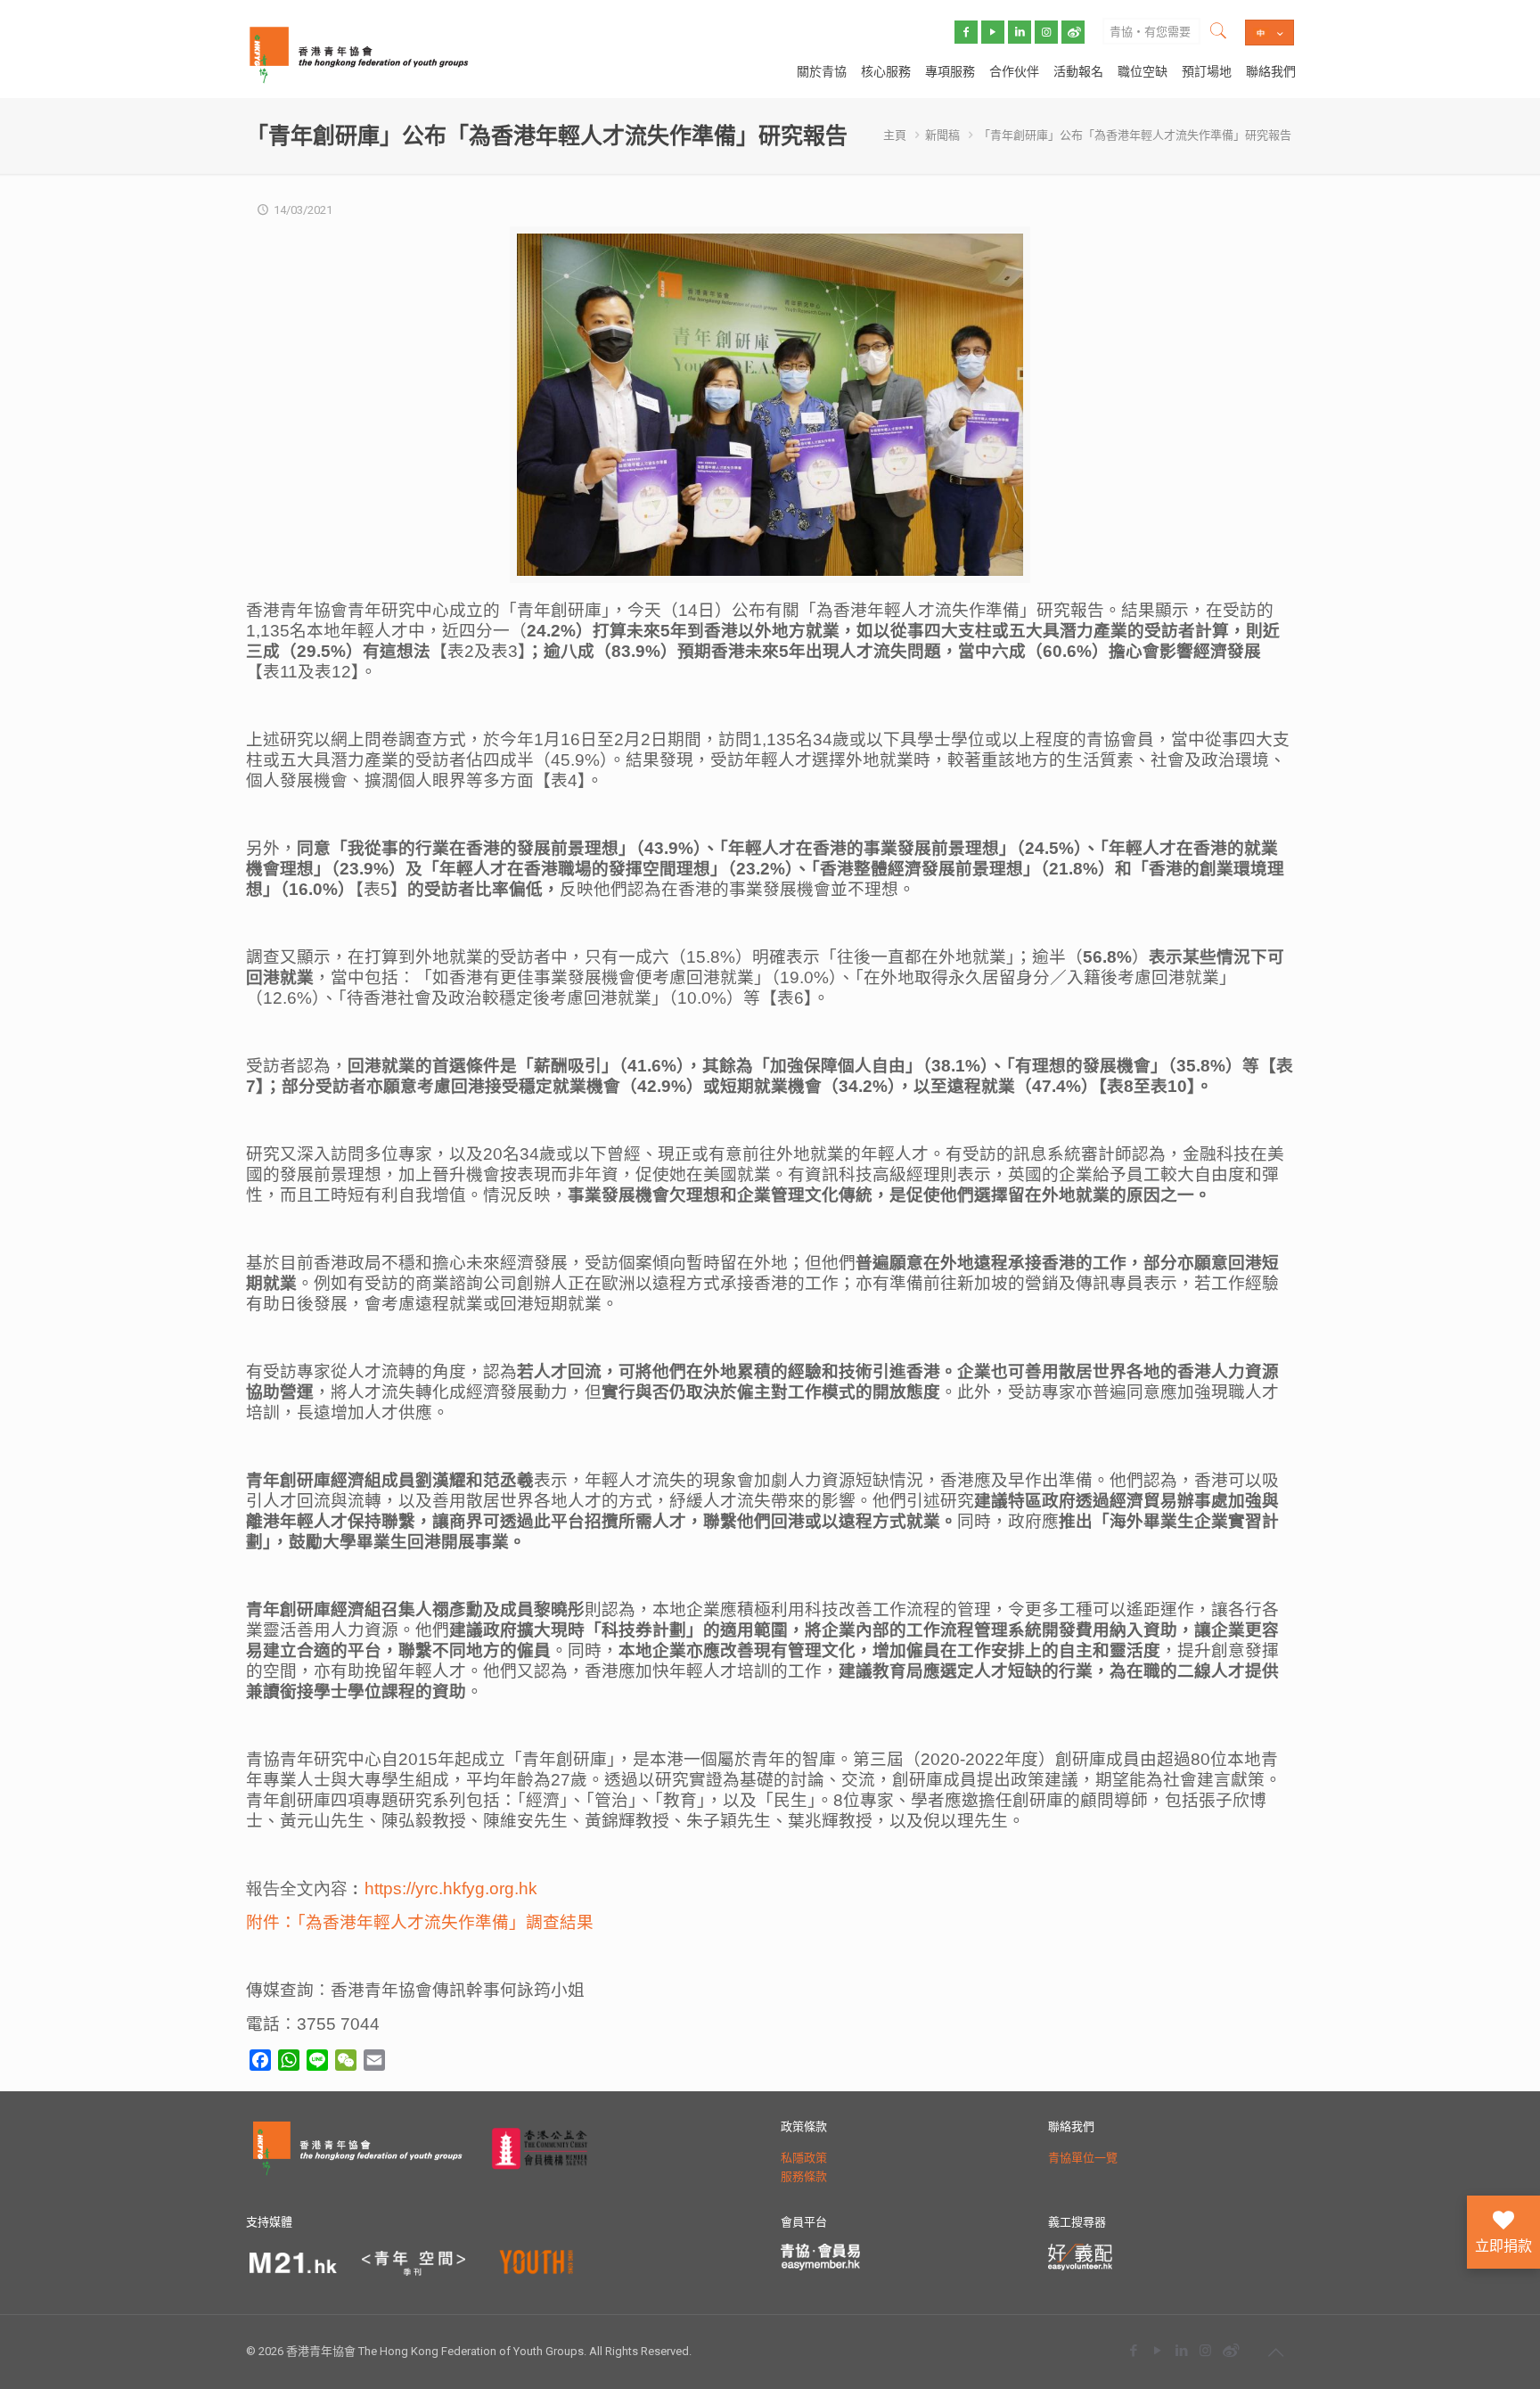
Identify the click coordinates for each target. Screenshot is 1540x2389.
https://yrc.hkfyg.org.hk (451, 1888)
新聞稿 (942, 135)
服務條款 (804, 2176)
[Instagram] (1205, 2350)
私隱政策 (804, 2158)
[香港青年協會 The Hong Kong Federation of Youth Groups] (359, 53)
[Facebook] (1133, 2350)
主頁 (895, 135)
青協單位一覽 (1083, 2158)
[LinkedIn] (1181, 2350)
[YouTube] (1157, 2350)
